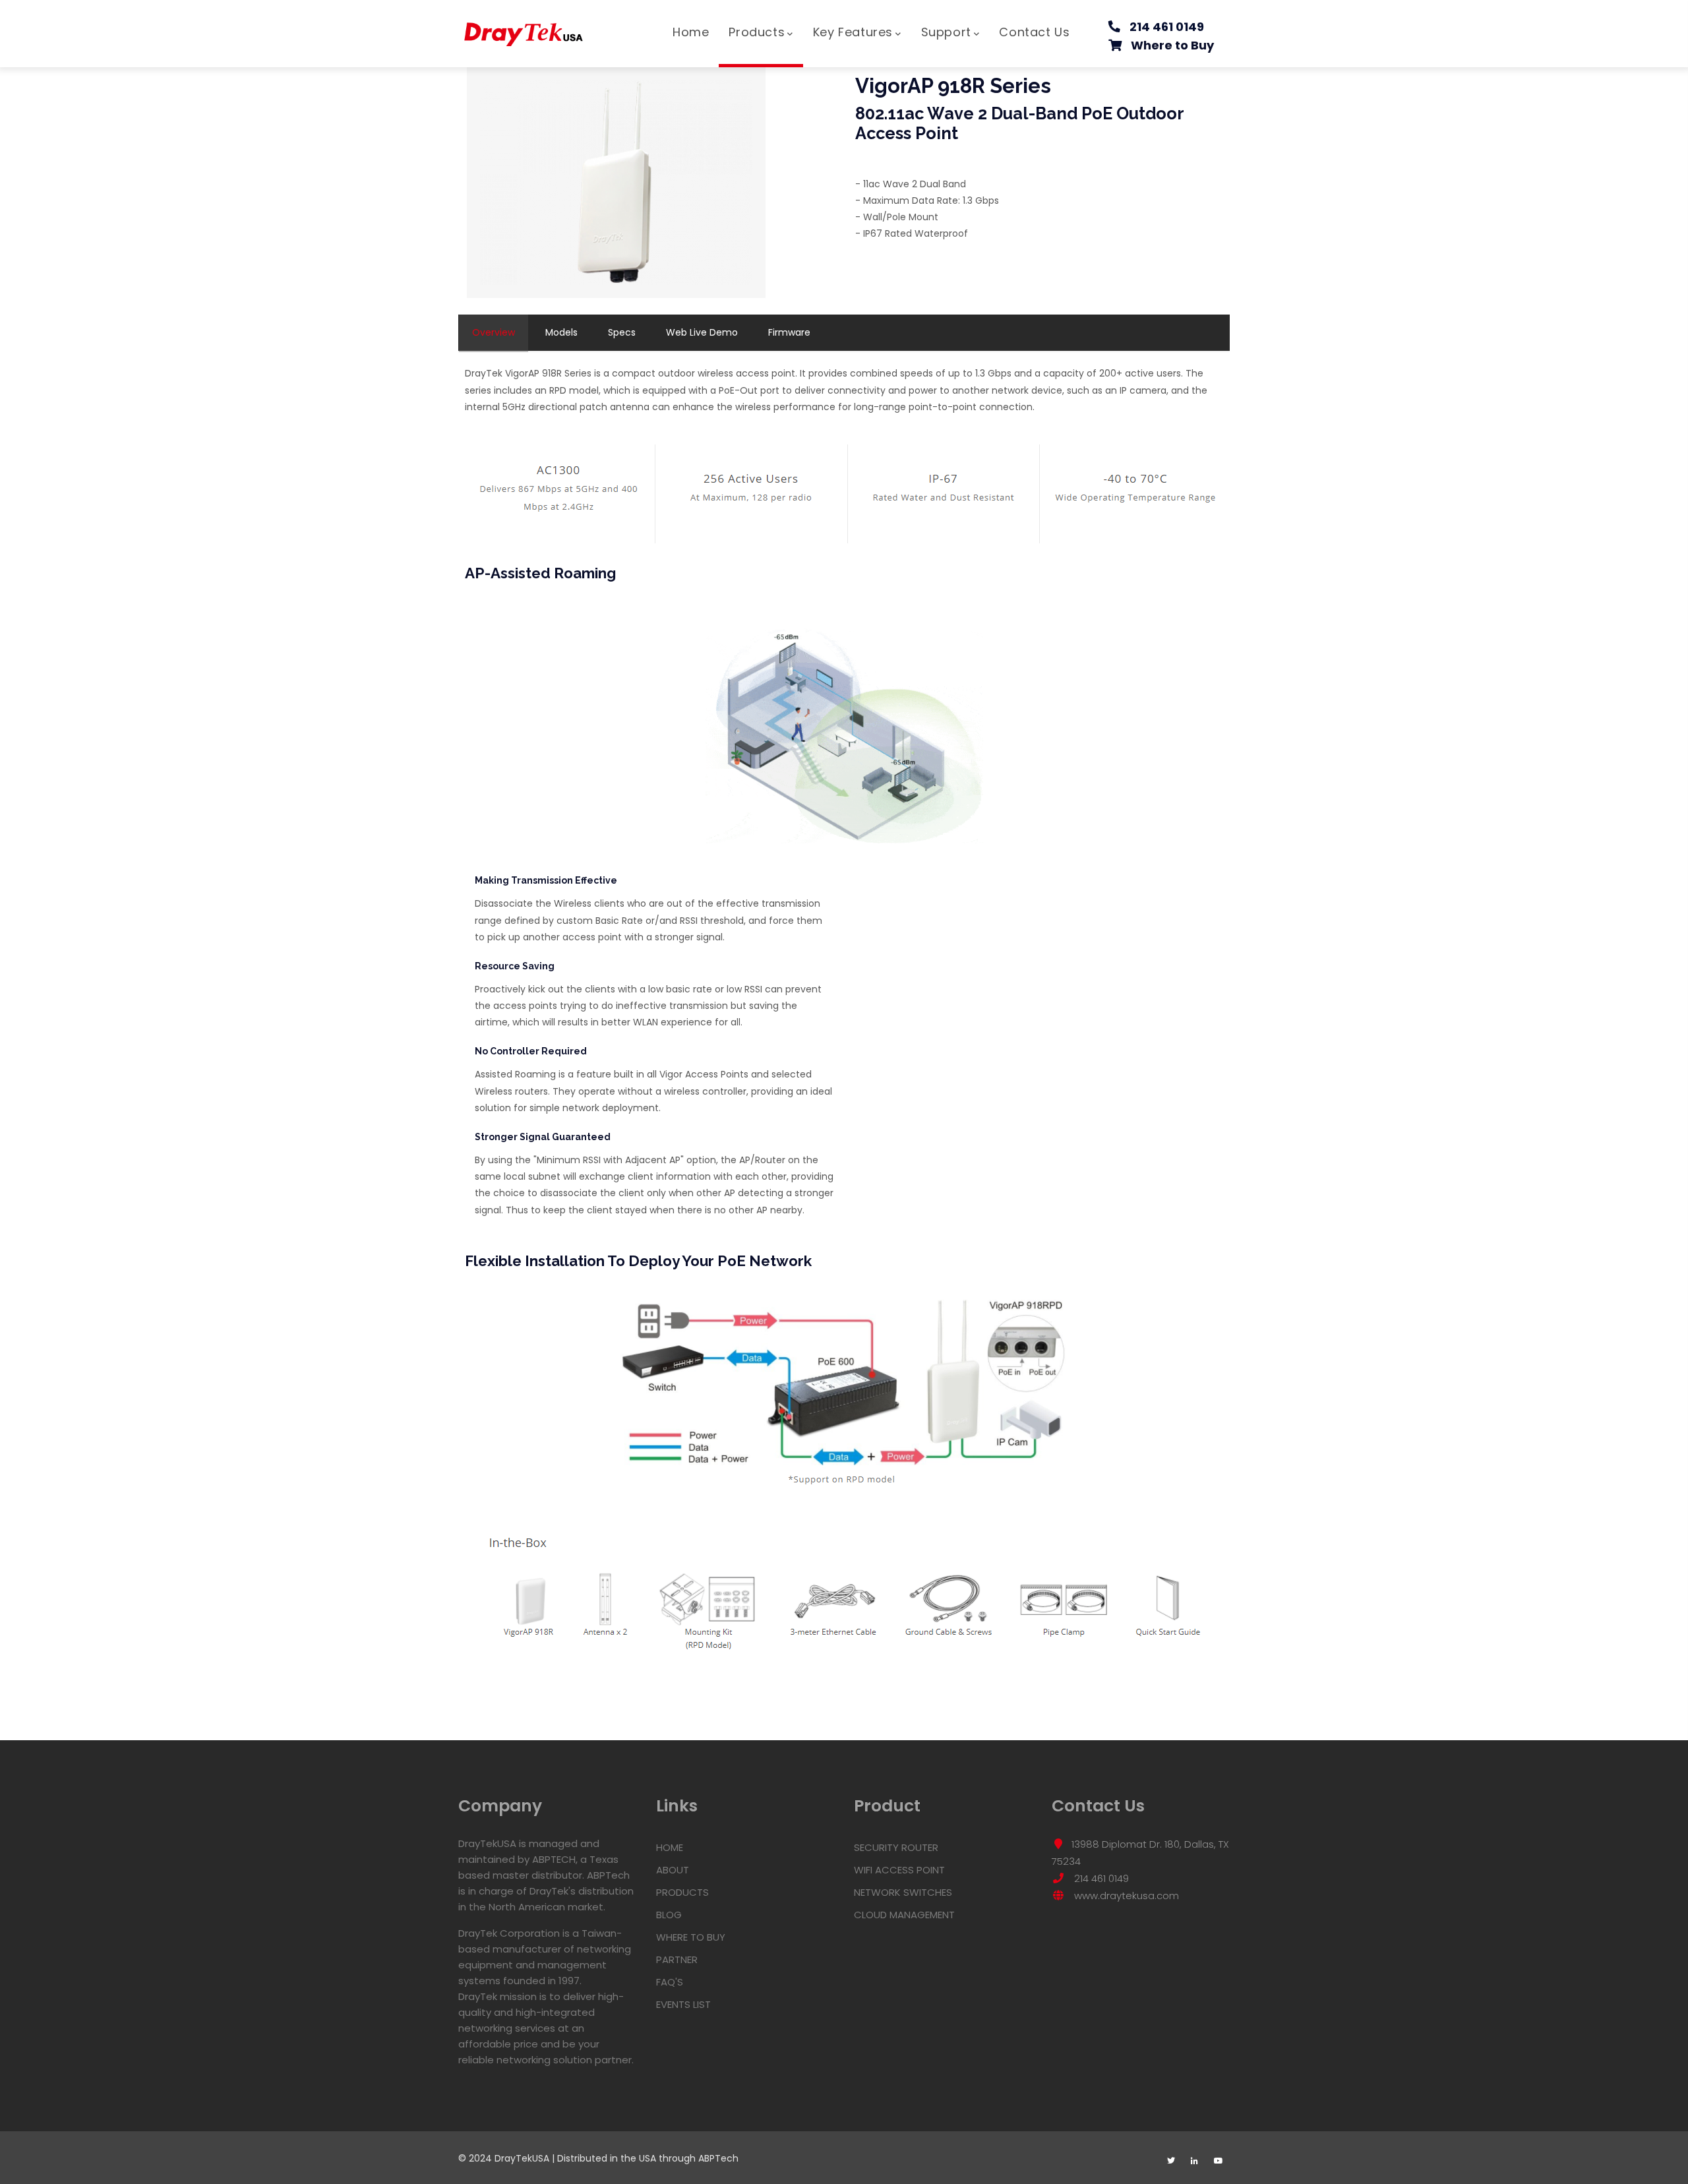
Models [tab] (561, 332)
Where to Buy (1172, 45)
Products (757, 32)
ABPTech (718, 2158)
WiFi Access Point (899, 1870)
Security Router (896, 1847)
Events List (683, 2004)
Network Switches (903, 1892)
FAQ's (670, 1982)
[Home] (524, 28)
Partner (677, 1959)
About (673, 1870)
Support (946, 32)
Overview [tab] (494, 332)
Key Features (853, 32)
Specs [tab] (622, 332)
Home (691, 32)
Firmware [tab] (789, 332)
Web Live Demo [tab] (702, 332)
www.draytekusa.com (1125, 1896)
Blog (669, 1915)
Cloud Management (904, 1915)
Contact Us (1034, 32)
